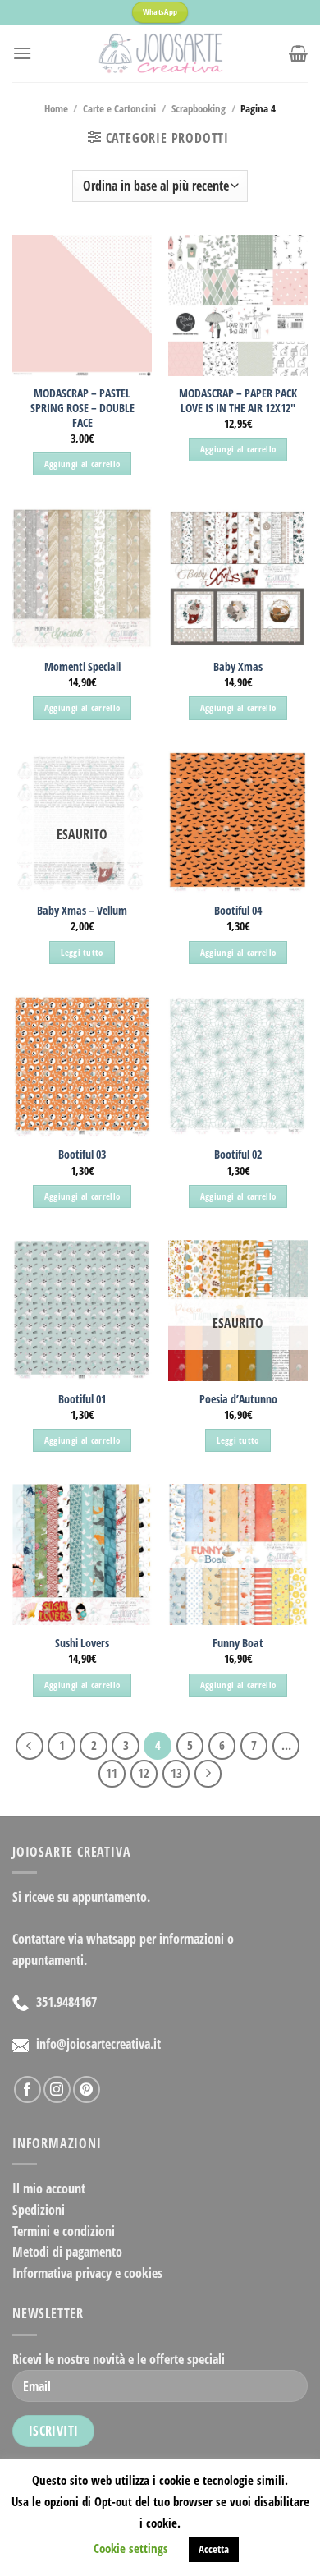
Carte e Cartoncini (119, 108)
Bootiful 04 (238, 911)
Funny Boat (238, 1643)
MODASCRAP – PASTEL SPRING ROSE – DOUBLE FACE (82, 408)
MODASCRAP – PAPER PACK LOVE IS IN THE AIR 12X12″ (238, 400)
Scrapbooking (199, 108)
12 (144, 1773)
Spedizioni (39, 2210)
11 (112, 1773)
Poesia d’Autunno (238, 1399)
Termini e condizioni (64, 2231)
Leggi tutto (82, 952)
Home (56, 108)
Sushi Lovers (82, 1643)
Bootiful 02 (238, 1155)
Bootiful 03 (82, 1155)
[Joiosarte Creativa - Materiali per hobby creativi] (160, 53)
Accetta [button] (214, 2549)
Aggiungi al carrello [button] (82, 464)
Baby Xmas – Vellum (82, 911)
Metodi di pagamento (67, 2252)
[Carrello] (298, 53)
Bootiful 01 (82, 1399)
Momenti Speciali (82, 667)
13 (176, 1773)
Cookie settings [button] (131, 2548)
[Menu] (22, 53)
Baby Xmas (238, 667)
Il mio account (49, 2188)
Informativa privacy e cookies (87, 2273)
